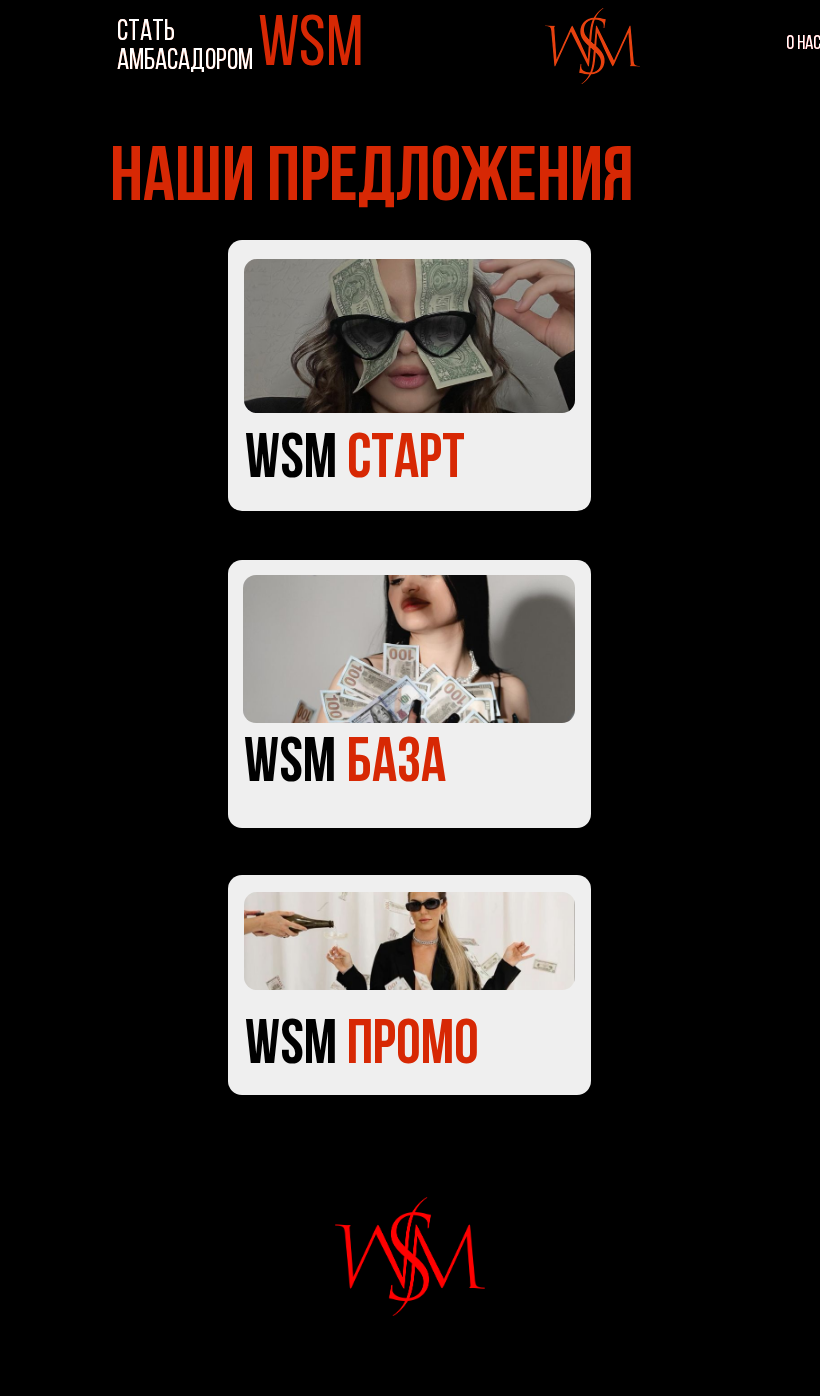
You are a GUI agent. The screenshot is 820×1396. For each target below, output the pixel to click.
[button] (409, 941)
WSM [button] (362, 1047)
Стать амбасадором (185, 47)
